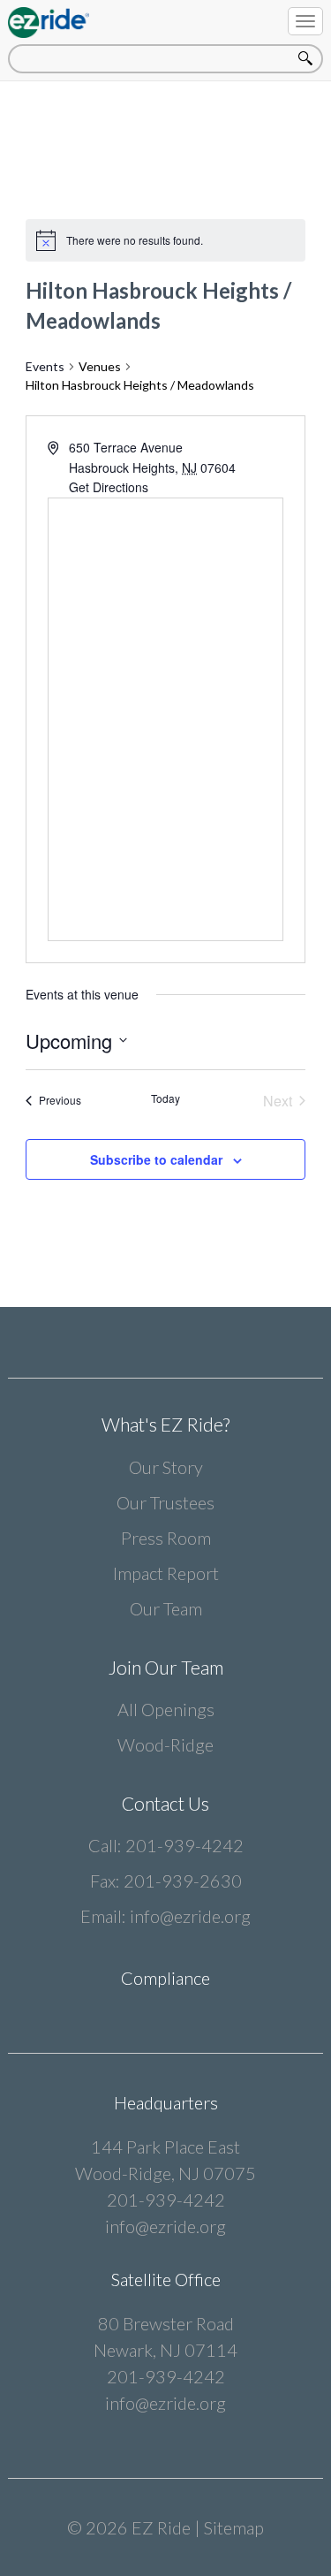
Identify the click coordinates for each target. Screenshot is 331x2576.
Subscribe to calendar (156, 1159)
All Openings (166, 1709)
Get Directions (109, 487)
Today (165, 1098)
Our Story (166, 1467)
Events (45, 366)
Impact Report (166, 1573)
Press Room (166, 1538)
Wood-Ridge (165, 1744)
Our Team (166, 1608)
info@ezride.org (190, 1916)
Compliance (165, 1978)
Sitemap (234, 2527)
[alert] (135, 241)
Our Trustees (165, 1502)
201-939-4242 (184, 1845)
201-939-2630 (183, 1881)
